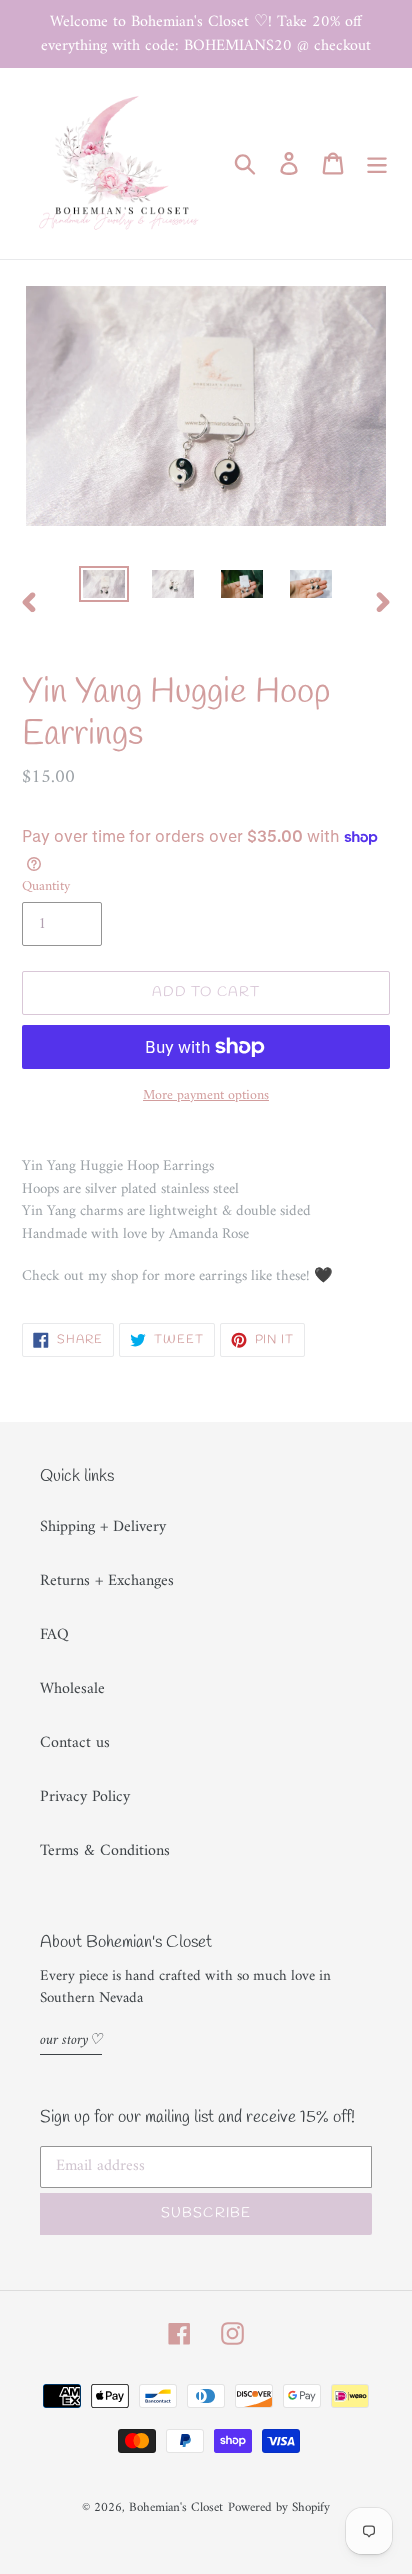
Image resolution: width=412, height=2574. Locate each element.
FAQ (54, 1635)
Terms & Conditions (105, 1851)
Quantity (46, 886)
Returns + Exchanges (107, 1581)
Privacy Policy (85, 1797)
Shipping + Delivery (103, 1527)
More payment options (206, 1095)
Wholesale (72, 1689)
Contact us (75, 1743)
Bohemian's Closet (176, 2507)
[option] (104, 588)
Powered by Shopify (279, 2507)
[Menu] (377, 163)
